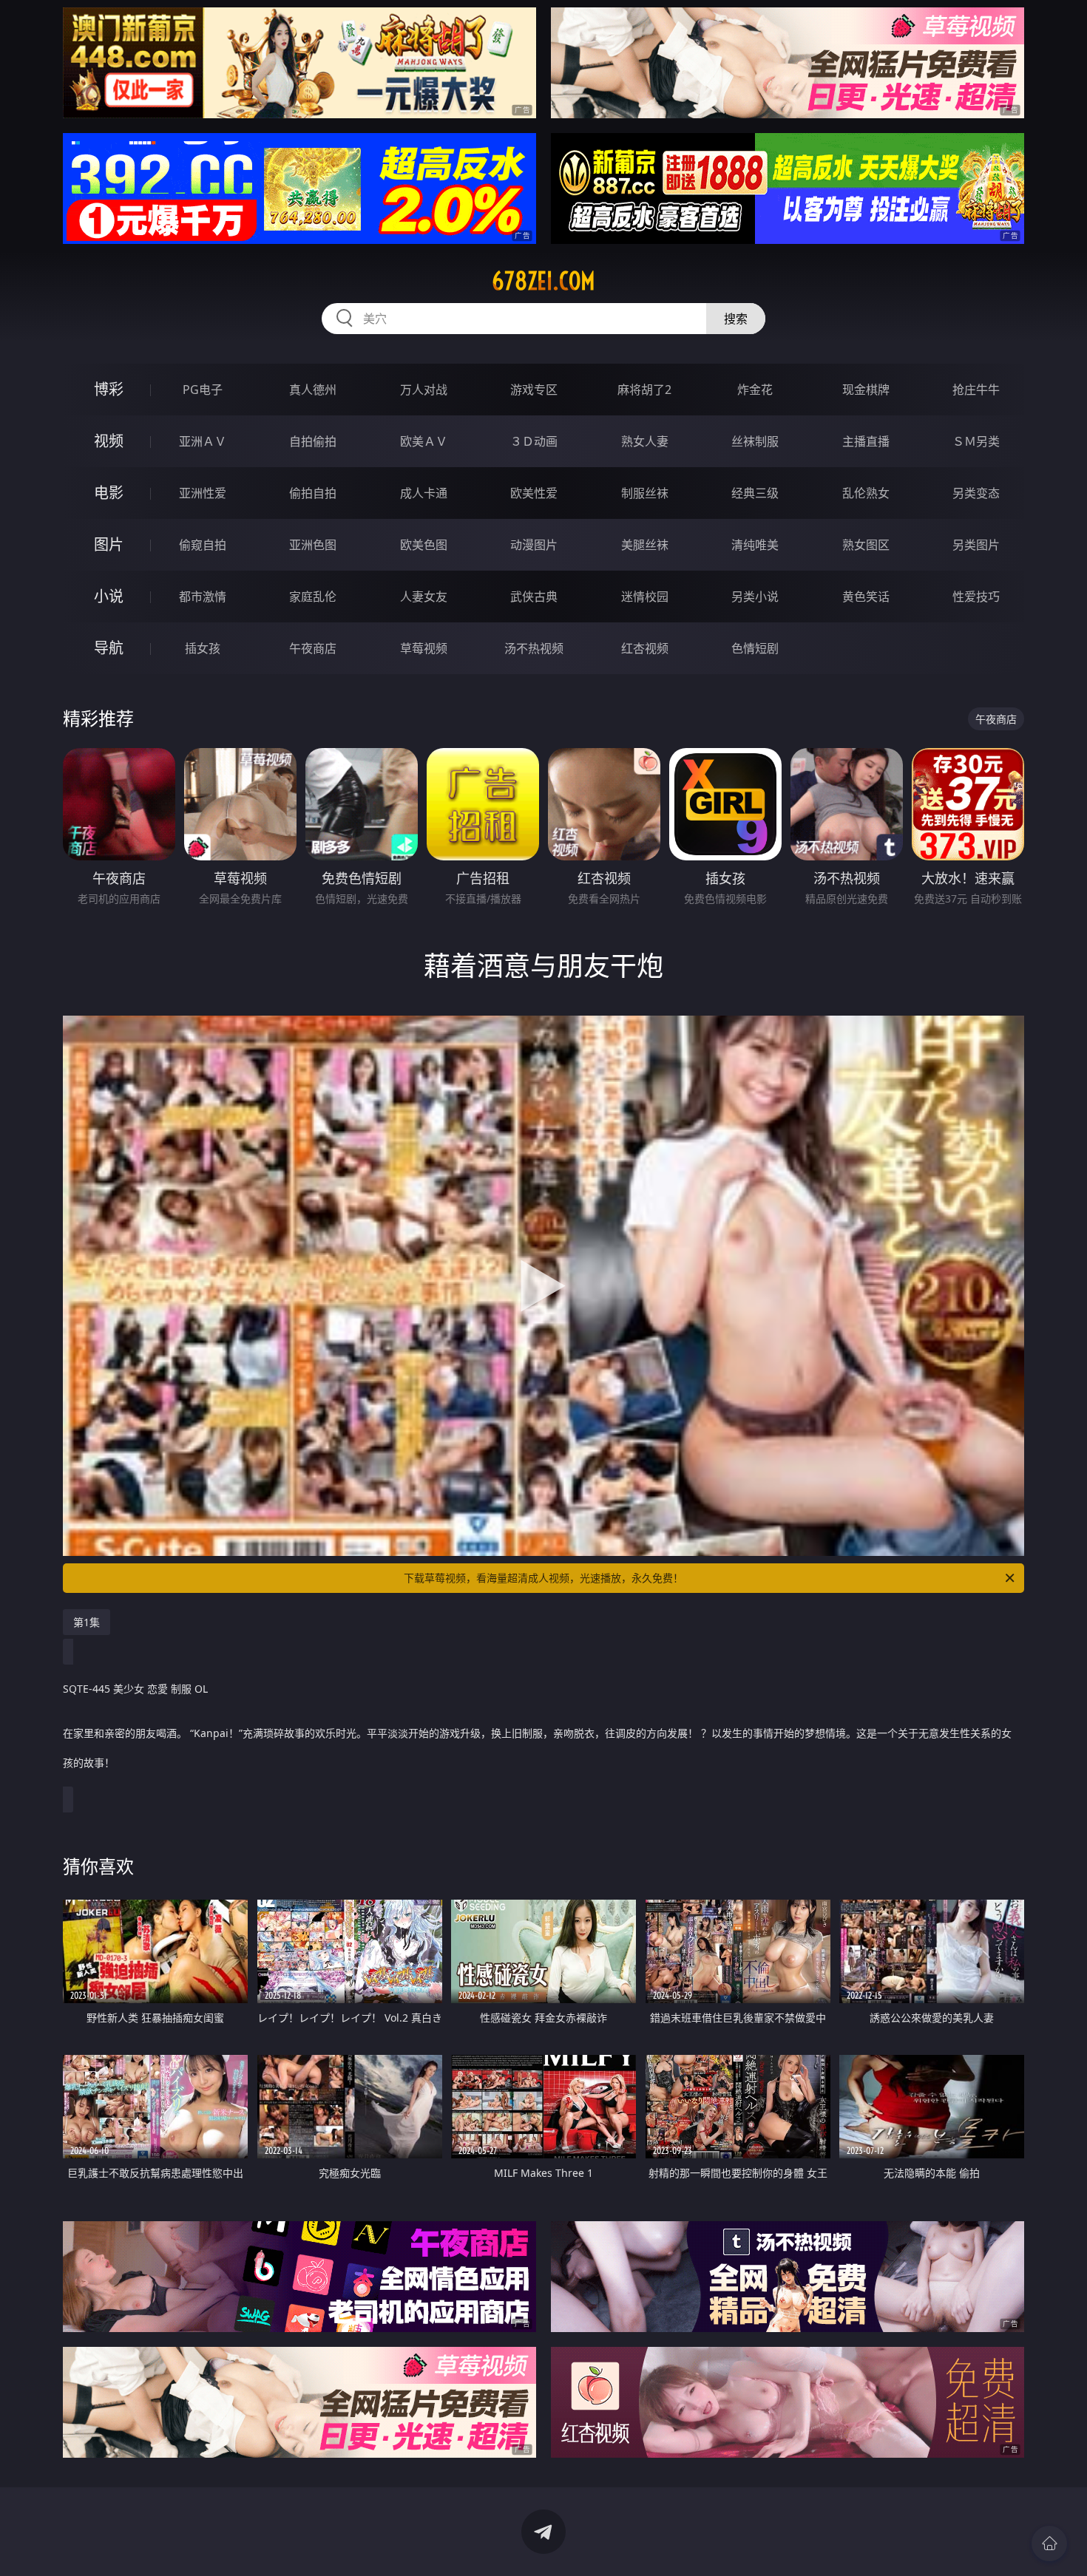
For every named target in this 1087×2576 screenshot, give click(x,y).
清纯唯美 (755, 545)
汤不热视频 (534, 648)
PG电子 (203, 390)
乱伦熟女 (866, 493)
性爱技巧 (976, 597)
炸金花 (755, 390)
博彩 (109, 389)
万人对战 (424, 390)
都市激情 (203, 597)
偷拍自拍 (313, 493)
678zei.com (543, 281)
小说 (109, 596)
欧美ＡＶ (424, 441)
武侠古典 (534, 597)
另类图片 (976, 545)
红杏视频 (645, 648)
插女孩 (203, 648)
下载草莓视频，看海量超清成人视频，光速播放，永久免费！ (543, 1578)
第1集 (87, 1622)
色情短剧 (755, 648)
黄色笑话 (866, 597)
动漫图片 (534, 545)
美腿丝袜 (645, 545)
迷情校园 (645, 597)
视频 (109, 441)
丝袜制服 (755, 441)
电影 (109, 493)
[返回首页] (1049, 2543)
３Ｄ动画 (534, 441)
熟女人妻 (645, 441)
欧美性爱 (534, 493)
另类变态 (976, 493)
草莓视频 (424, 648)
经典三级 (755, 493)
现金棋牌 (866, 390)
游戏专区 (534, 390)
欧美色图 (424, 545)
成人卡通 (424, 493)
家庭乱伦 (313, 597)
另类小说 (755, 597)
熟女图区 (866, 545)
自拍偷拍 (313, 441)
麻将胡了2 (644, 390)
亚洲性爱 (203, 493)
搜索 (736, 319)
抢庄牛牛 (976, 390)
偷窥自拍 (203, 545)
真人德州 (313, 390)
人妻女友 (424, 597)
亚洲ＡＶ (203, 441)
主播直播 (866, 441)
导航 (109, 648)
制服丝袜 (645, 493)
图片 (109, 544)
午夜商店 (313, 648)
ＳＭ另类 (976, 441)
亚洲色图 (313, 545)
